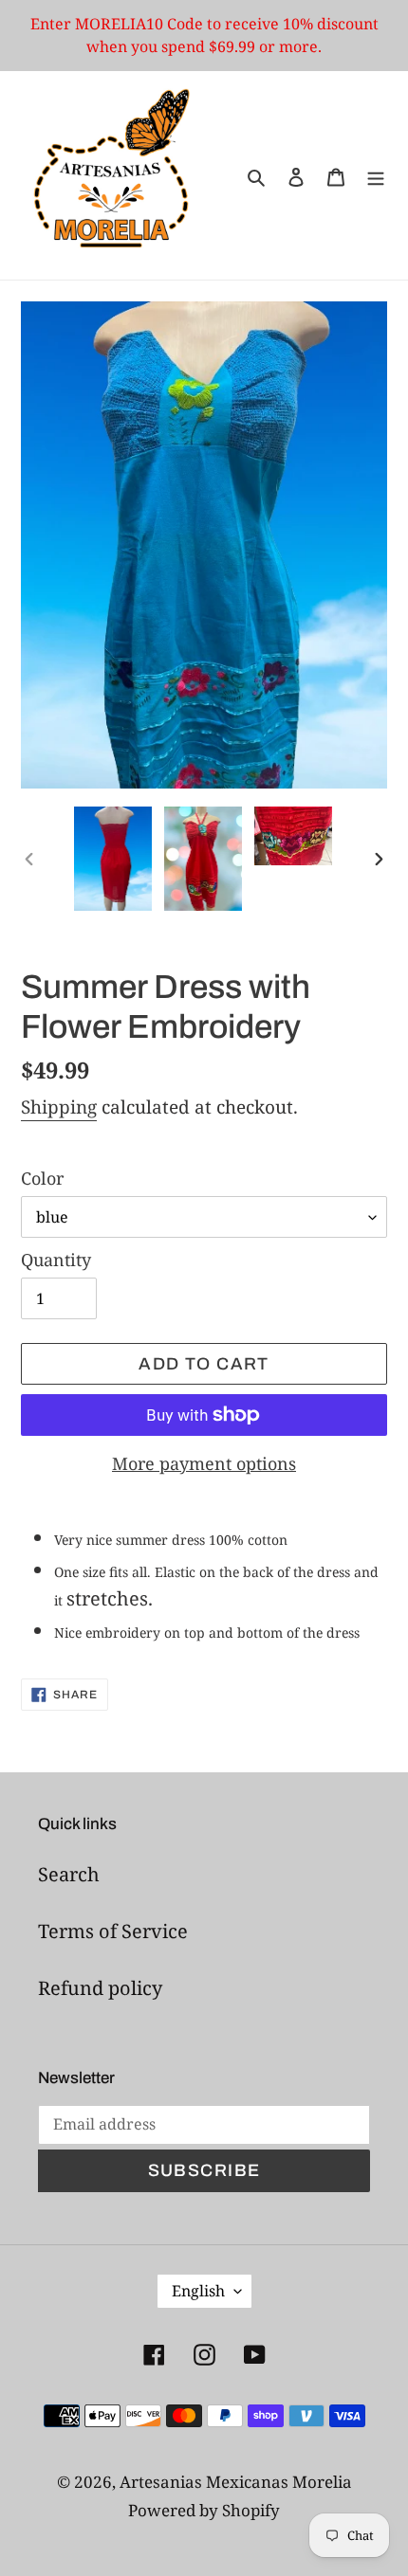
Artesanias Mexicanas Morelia (236, 2482)
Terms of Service (113, 1931)
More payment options (204, 1463)
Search (69, 1874)
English (198, 2291)
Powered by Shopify (204, 2510)
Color (42, 1178)
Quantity (56, 1260)
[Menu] (376, 175)
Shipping (59, 1107)
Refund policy (100, 1988)
